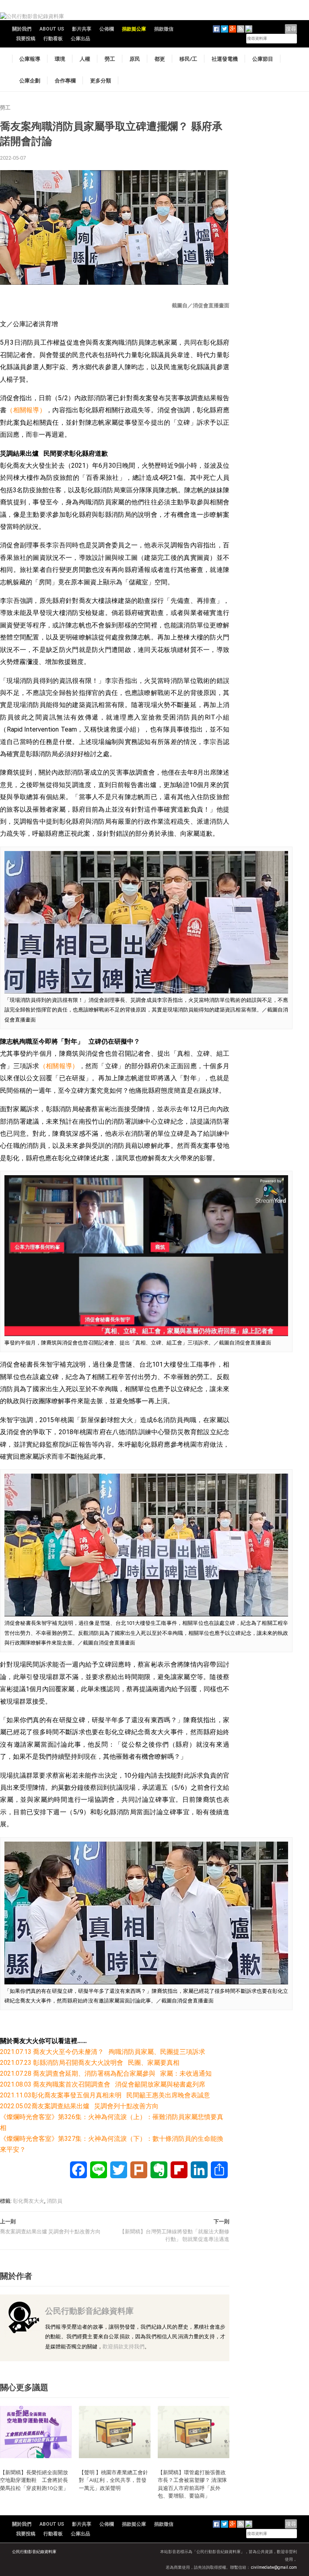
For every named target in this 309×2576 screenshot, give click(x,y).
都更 (160, 59)
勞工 (110, 59)
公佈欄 (107, 29)
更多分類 (101, 80)
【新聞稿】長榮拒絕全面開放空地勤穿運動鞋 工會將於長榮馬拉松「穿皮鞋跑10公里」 (34, 2480)
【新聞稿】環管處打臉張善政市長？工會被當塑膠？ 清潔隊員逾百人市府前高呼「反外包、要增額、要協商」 (192, 2484)
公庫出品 (80, 39)
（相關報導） (26, 410)
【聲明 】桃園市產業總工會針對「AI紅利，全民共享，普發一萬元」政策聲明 (113, 2480)
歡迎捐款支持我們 (124, 2347)
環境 (60, 59)
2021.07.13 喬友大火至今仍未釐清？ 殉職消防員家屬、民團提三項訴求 (103, 2052)
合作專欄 (65, 80)
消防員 (55, 2201)
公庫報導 (30, 59)
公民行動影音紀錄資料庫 (89, 2311)
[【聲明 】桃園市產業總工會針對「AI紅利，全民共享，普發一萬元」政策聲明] (115, 2431)
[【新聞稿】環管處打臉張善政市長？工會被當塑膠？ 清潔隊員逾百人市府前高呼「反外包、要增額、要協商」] (194, 2431)
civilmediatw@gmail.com (274, 2567)
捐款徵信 (164, 29)
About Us (52, 29)
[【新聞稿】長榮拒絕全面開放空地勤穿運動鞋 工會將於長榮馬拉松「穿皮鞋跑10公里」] (36, 2431)
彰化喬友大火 (29, 2201)
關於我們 (22, 29)
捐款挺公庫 (134, 29)
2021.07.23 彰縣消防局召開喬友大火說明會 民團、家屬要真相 (90, 2063)
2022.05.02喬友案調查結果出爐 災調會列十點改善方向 (79, 2106)
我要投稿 (26, 39)
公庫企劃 (30, 80)
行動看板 (53, 39)
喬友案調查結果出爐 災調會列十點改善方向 (50, 2232)
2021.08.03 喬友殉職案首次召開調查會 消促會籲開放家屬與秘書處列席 (103, 2084)
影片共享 (82, 29)
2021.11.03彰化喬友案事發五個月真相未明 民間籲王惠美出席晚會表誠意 (105, 2095)
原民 (135, 59)
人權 (85, 59)
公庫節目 (263, 59)
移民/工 (188, 59)
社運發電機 (225, 59)
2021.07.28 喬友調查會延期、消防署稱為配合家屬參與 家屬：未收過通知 (106, 2073)
